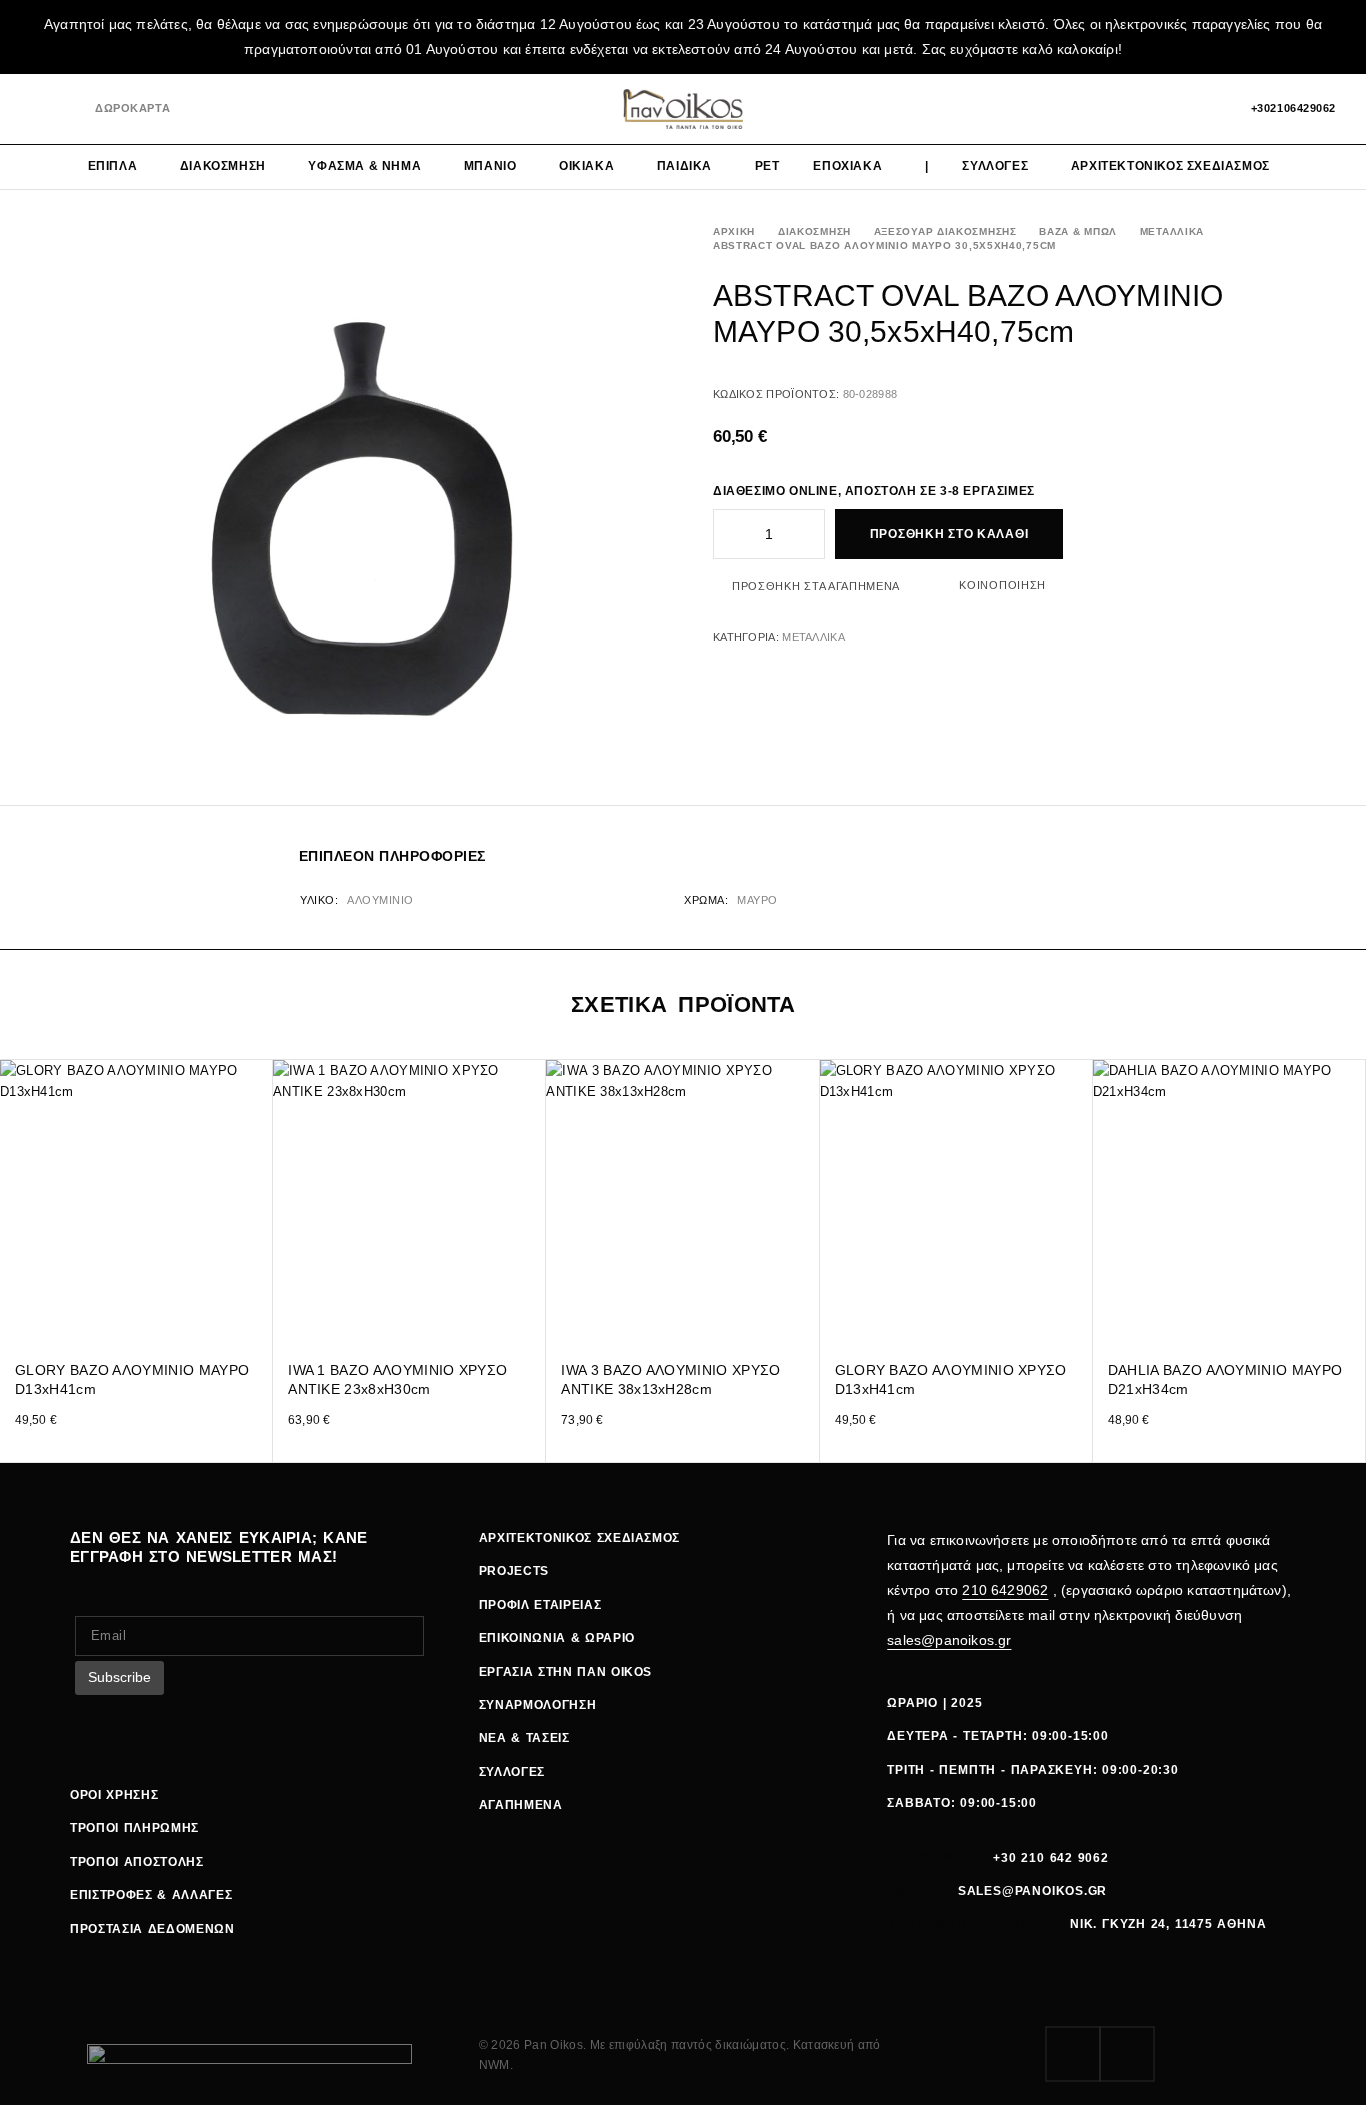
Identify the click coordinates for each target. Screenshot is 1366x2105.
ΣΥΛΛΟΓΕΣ (995, 166)
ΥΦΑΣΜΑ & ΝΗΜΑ (364, 166)
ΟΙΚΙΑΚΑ (586, 166)
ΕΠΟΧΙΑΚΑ (847, 166)
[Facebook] (36, 109)
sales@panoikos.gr (949, 1640)
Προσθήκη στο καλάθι (949, 534)
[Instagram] (69, 109)
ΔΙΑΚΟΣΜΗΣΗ (223, 166)
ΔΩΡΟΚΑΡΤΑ (132, 108)
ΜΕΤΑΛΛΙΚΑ (1172, 231)
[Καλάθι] (1207, 109)
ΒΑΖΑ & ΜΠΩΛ (1078, 231)
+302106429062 (1293, 108)
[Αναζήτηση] (1139, 109)
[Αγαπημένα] (1173, 109)
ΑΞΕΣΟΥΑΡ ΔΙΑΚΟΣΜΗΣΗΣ (945, 231)
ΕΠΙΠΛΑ (113, 166)
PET (767, 166)
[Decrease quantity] (727, 534)
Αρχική (734, 231)
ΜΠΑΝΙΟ (490, 166)
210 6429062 (1005, 1590)
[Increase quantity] (811, 534)
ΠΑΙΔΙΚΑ (684, 166)
